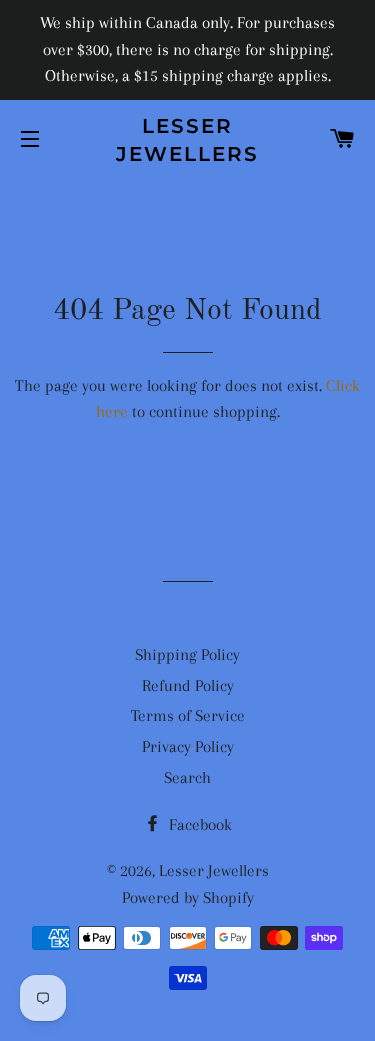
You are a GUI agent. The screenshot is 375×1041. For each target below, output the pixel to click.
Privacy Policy (188, 746)
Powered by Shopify (188, 897)
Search (187, 777)
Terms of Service (188, 715)
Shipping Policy (187, 654)
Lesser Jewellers (187, 140)
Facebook (198, 824)
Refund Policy (188, 685)
